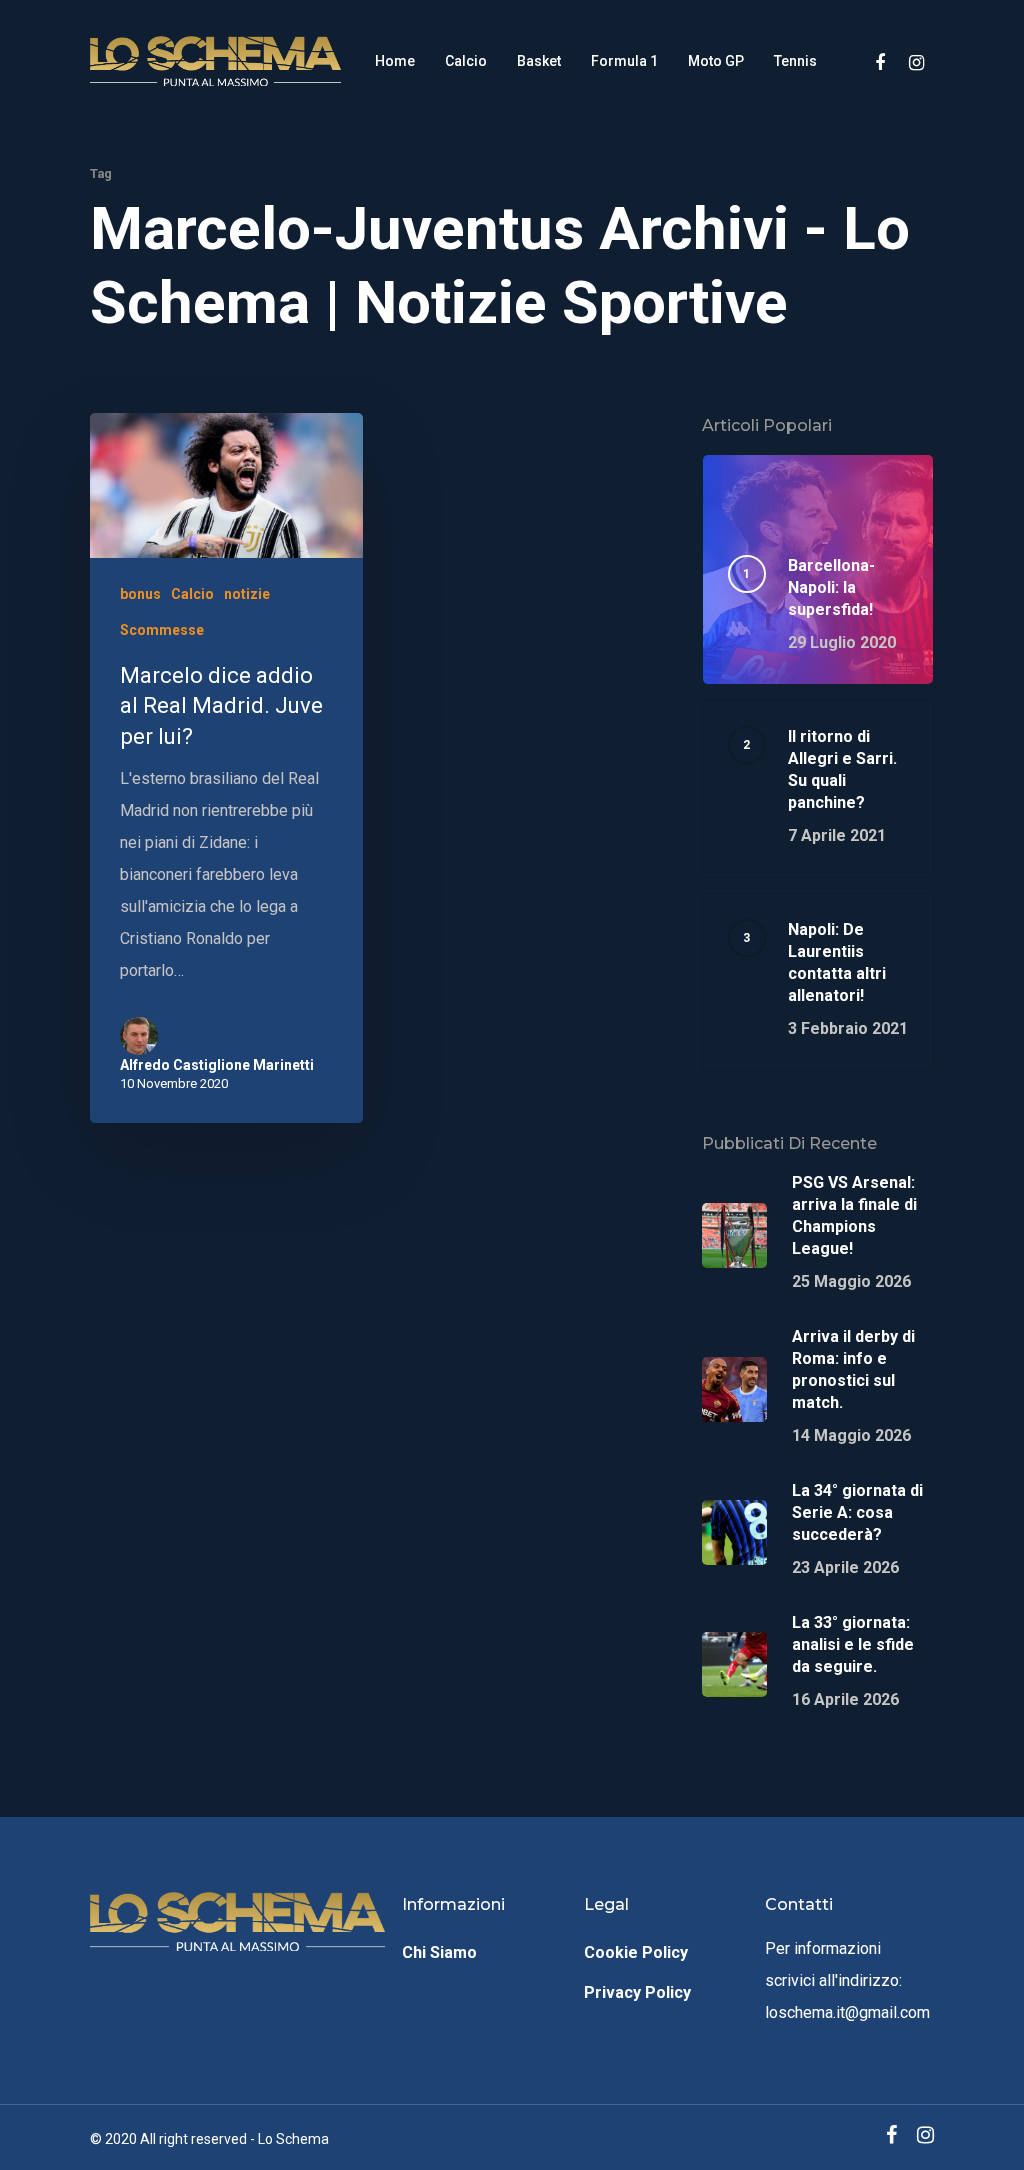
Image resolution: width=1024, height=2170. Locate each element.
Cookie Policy (636, 1952)
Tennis (795, 61)
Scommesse (162, 630)
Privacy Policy (637, 1992)
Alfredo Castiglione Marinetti (217, 1065)
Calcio (466, 61)
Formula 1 (624, 61)
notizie (247, 594)
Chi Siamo (439, 1952)
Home (395, 61)
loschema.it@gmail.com (847, 2012)
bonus (140, 594)
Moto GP (716, 61)
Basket (539, 61)
